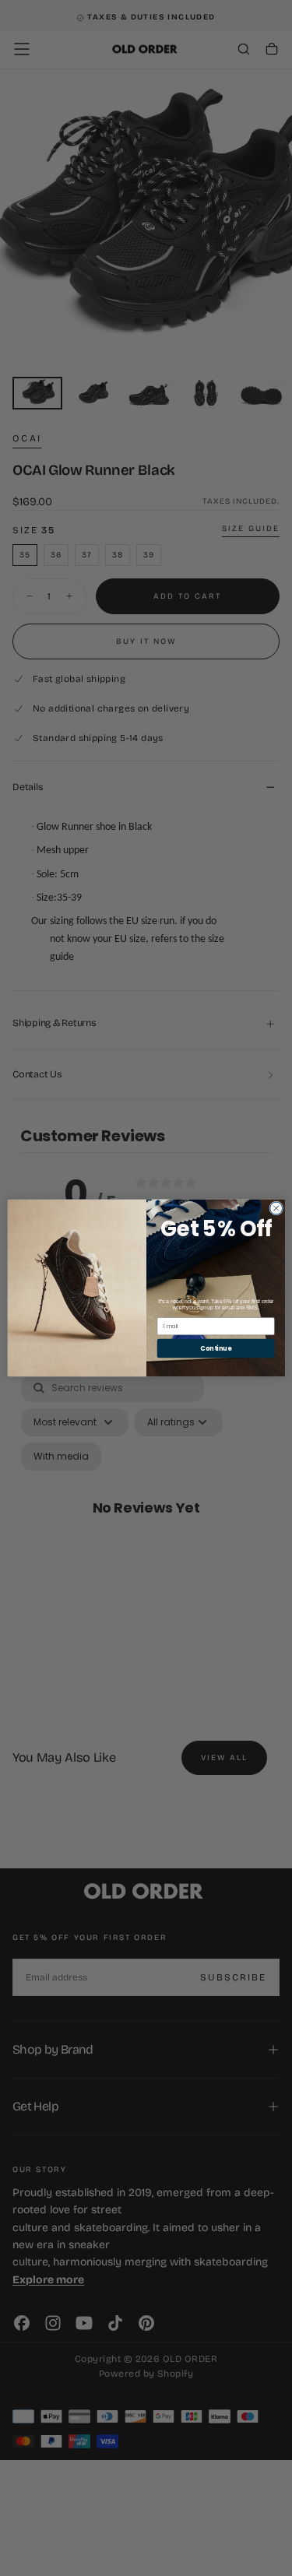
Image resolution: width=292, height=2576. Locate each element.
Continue (216, 1348)
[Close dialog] (276, 1208)
